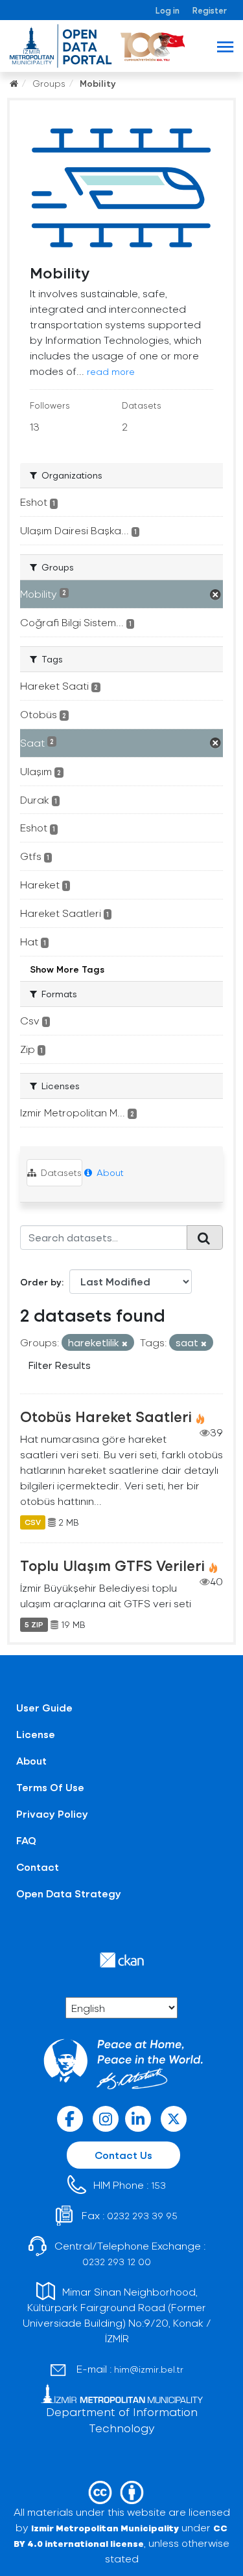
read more (111, 371)
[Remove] (125, 1343)
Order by (41, 1282)
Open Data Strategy (69, 1893)
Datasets (60, 1172)
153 (158, 2185)
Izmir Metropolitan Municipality (105, 2528)
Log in (168, 10)
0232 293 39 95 (142, 2216)
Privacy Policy (52, 1813)
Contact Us (123, 2155)
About (109, 1172)
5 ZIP (34, 1625)
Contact (38, 1867)
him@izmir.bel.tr (149, 2369)
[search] (205, 1237)
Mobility (98, 83)
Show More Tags (67, 969)
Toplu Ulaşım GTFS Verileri (112, 1565)
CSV (33, 1522)
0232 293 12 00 (117, 2262)
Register (210, 10)
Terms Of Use (50, 1787)
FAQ (26, 1840)
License (36, 1734)
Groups (49, 83)
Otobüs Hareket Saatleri (106, 1416)
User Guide (44, 1707)
